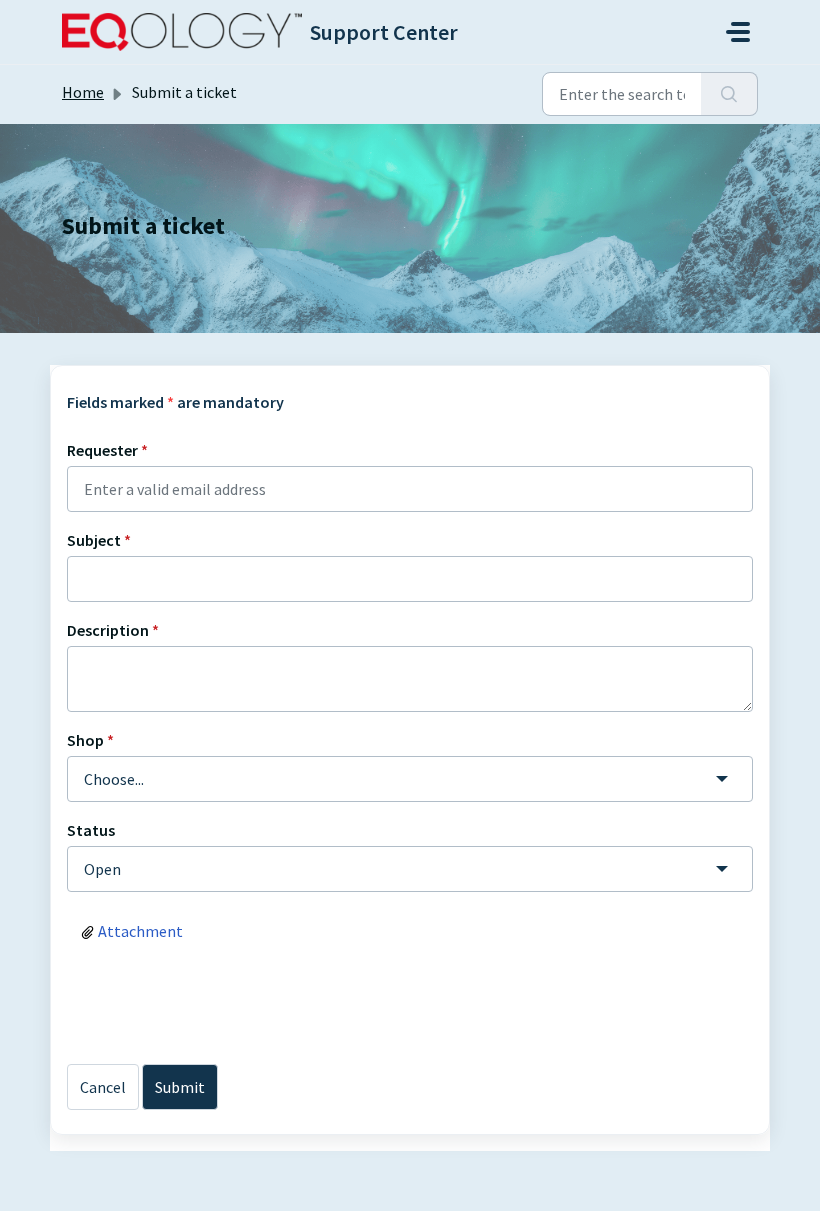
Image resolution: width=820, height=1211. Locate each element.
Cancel (103, 1087)
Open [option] (102, 869)
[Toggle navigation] (738, 32)
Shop (90, 740)
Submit (180, 1087)
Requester (107, 450)
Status (91, 830)
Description (113, 630)
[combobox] (410, 779)
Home (83, 92)
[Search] (729, 94)
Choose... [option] (114, 779)
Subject (99, 540)
